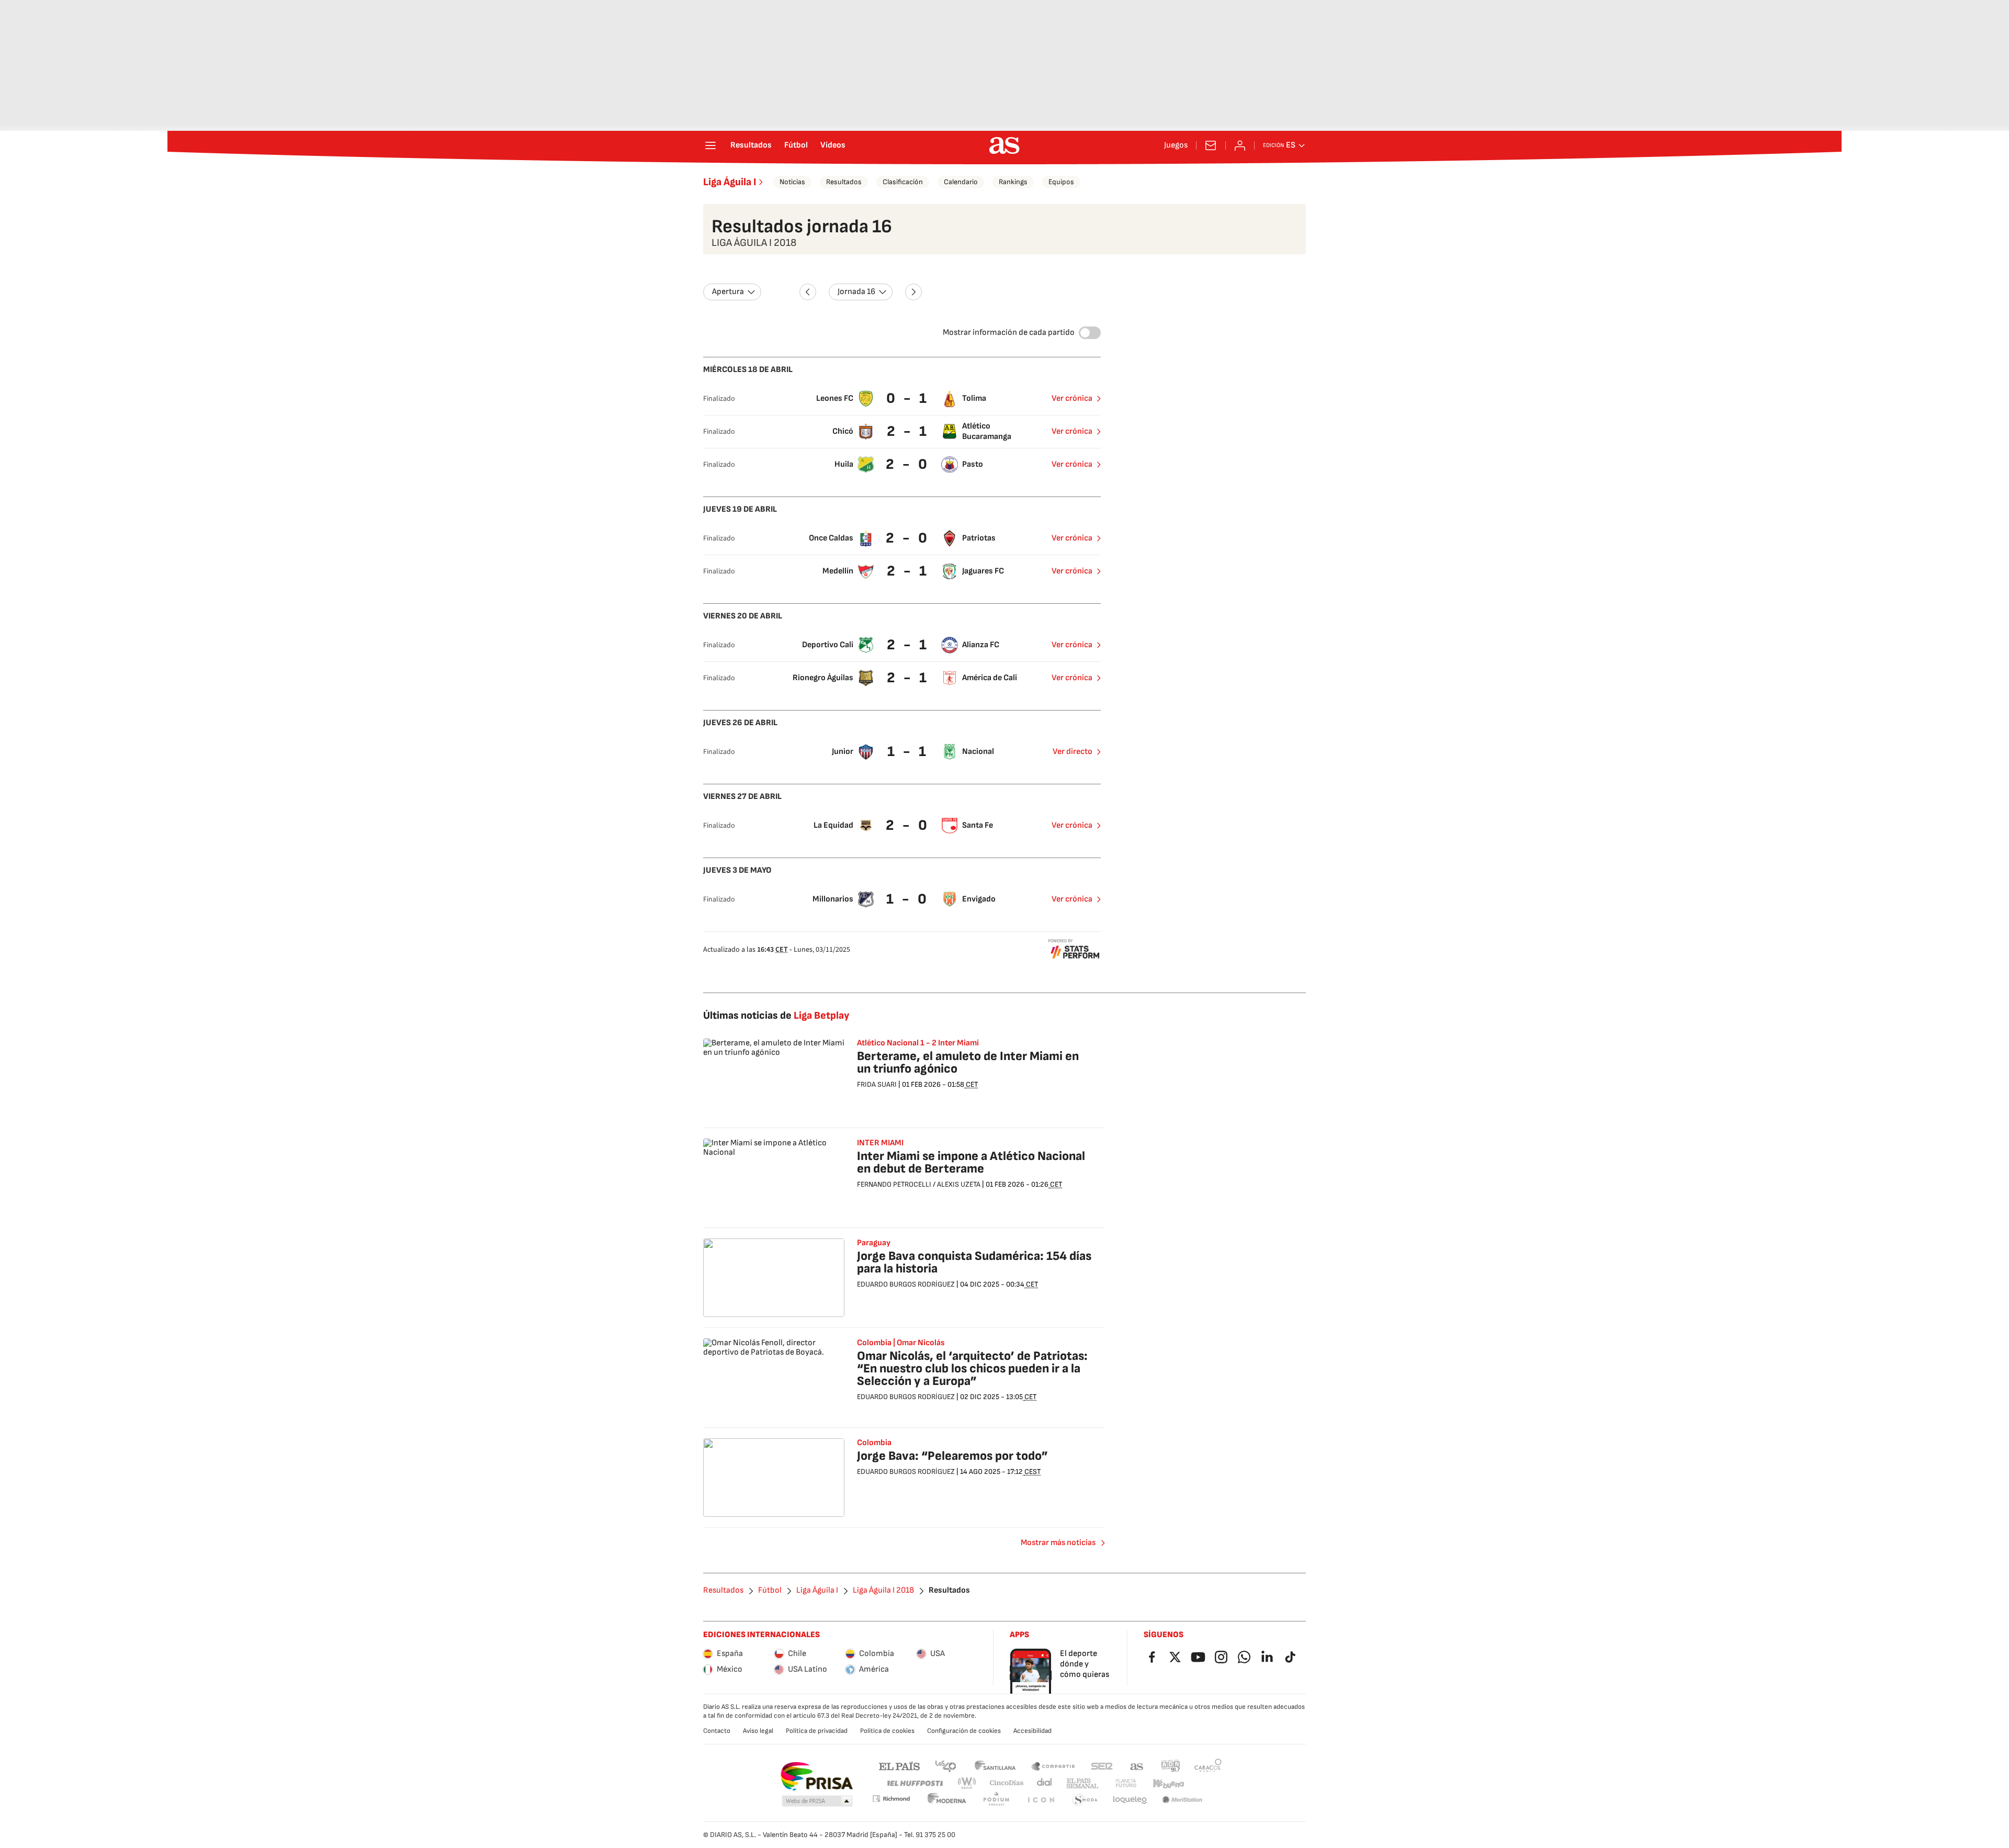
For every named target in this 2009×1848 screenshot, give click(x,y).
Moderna (947, 1800)
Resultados (751, 145)
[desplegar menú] (710, 145)
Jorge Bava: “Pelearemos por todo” (952, 1456)
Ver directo (1073, 752)
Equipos (1061, 182)
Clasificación (903, 182)
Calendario (961, 182)
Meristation (1182, 1800)
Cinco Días (1007, 1783)
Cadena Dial (1045, 1783)
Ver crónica (1072, 398)
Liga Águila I (730, 182)
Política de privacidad (817, 1731)
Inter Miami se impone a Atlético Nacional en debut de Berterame (971, 1162)
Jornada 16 (856, 292)
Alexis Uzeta (959, 1184)
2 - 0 (908, 464)
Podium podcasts (996, 1800)
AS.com (1137, 1766)
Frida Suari (877, 1084)
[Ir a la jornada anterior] (808, 292)
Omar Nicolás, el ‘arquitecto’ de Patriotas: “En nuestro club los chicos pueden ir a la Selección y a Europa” (972, 1368)
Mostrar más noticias (1058, 1543)
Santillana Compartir (1053, 1766)
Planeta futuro (1126, 1783)
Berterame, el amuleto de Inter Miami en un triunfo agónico (968, 1062)
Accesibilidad (1032, 1731)
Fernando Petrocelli (894, 1184)
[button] (817, 1801)
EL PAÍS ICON (1041, 1800)
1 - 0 (908, 899)
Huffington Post (914, 1783)
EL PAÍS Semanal (1082, 1783)
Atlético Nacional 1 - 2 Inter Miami (918, 1043)
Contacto (717, 1731)
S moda (1085, 1800)
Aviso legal (758, 1731)
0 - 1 (908, 398)
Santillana (995, 1766)
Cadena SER (1102, 1766)
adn (1171, 1766)
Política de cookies (887, 1731)
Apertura (728, 292)
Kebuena (1168, 1783)
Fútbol (796, 145)
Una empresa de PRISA (816, 1776)
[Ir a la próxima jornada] (913, 292)
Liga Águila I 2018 (883, 1591)
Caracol (1208, 1766)
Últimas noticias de (776, 1016)
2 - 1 (908, 431)
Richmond (891, 1799)
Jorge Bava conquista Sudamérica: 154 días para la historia (974, 1262)
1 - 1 (908, 752)
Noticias (792, 182)
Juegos (1176, 145)
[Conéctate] (1240, 145)
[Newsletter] (1211, 145)
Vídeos (833, 145)
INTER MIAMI (880, 1143)
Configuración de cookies (964, 1731)
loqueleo (1130, 1800)
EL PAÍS (899, 1766)
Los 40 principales (945, 1766)
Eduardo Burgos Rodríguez (906, 1284)
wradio (967, 1783)
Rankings (1013, 182)
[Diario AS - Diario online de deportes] (1004, 145)
